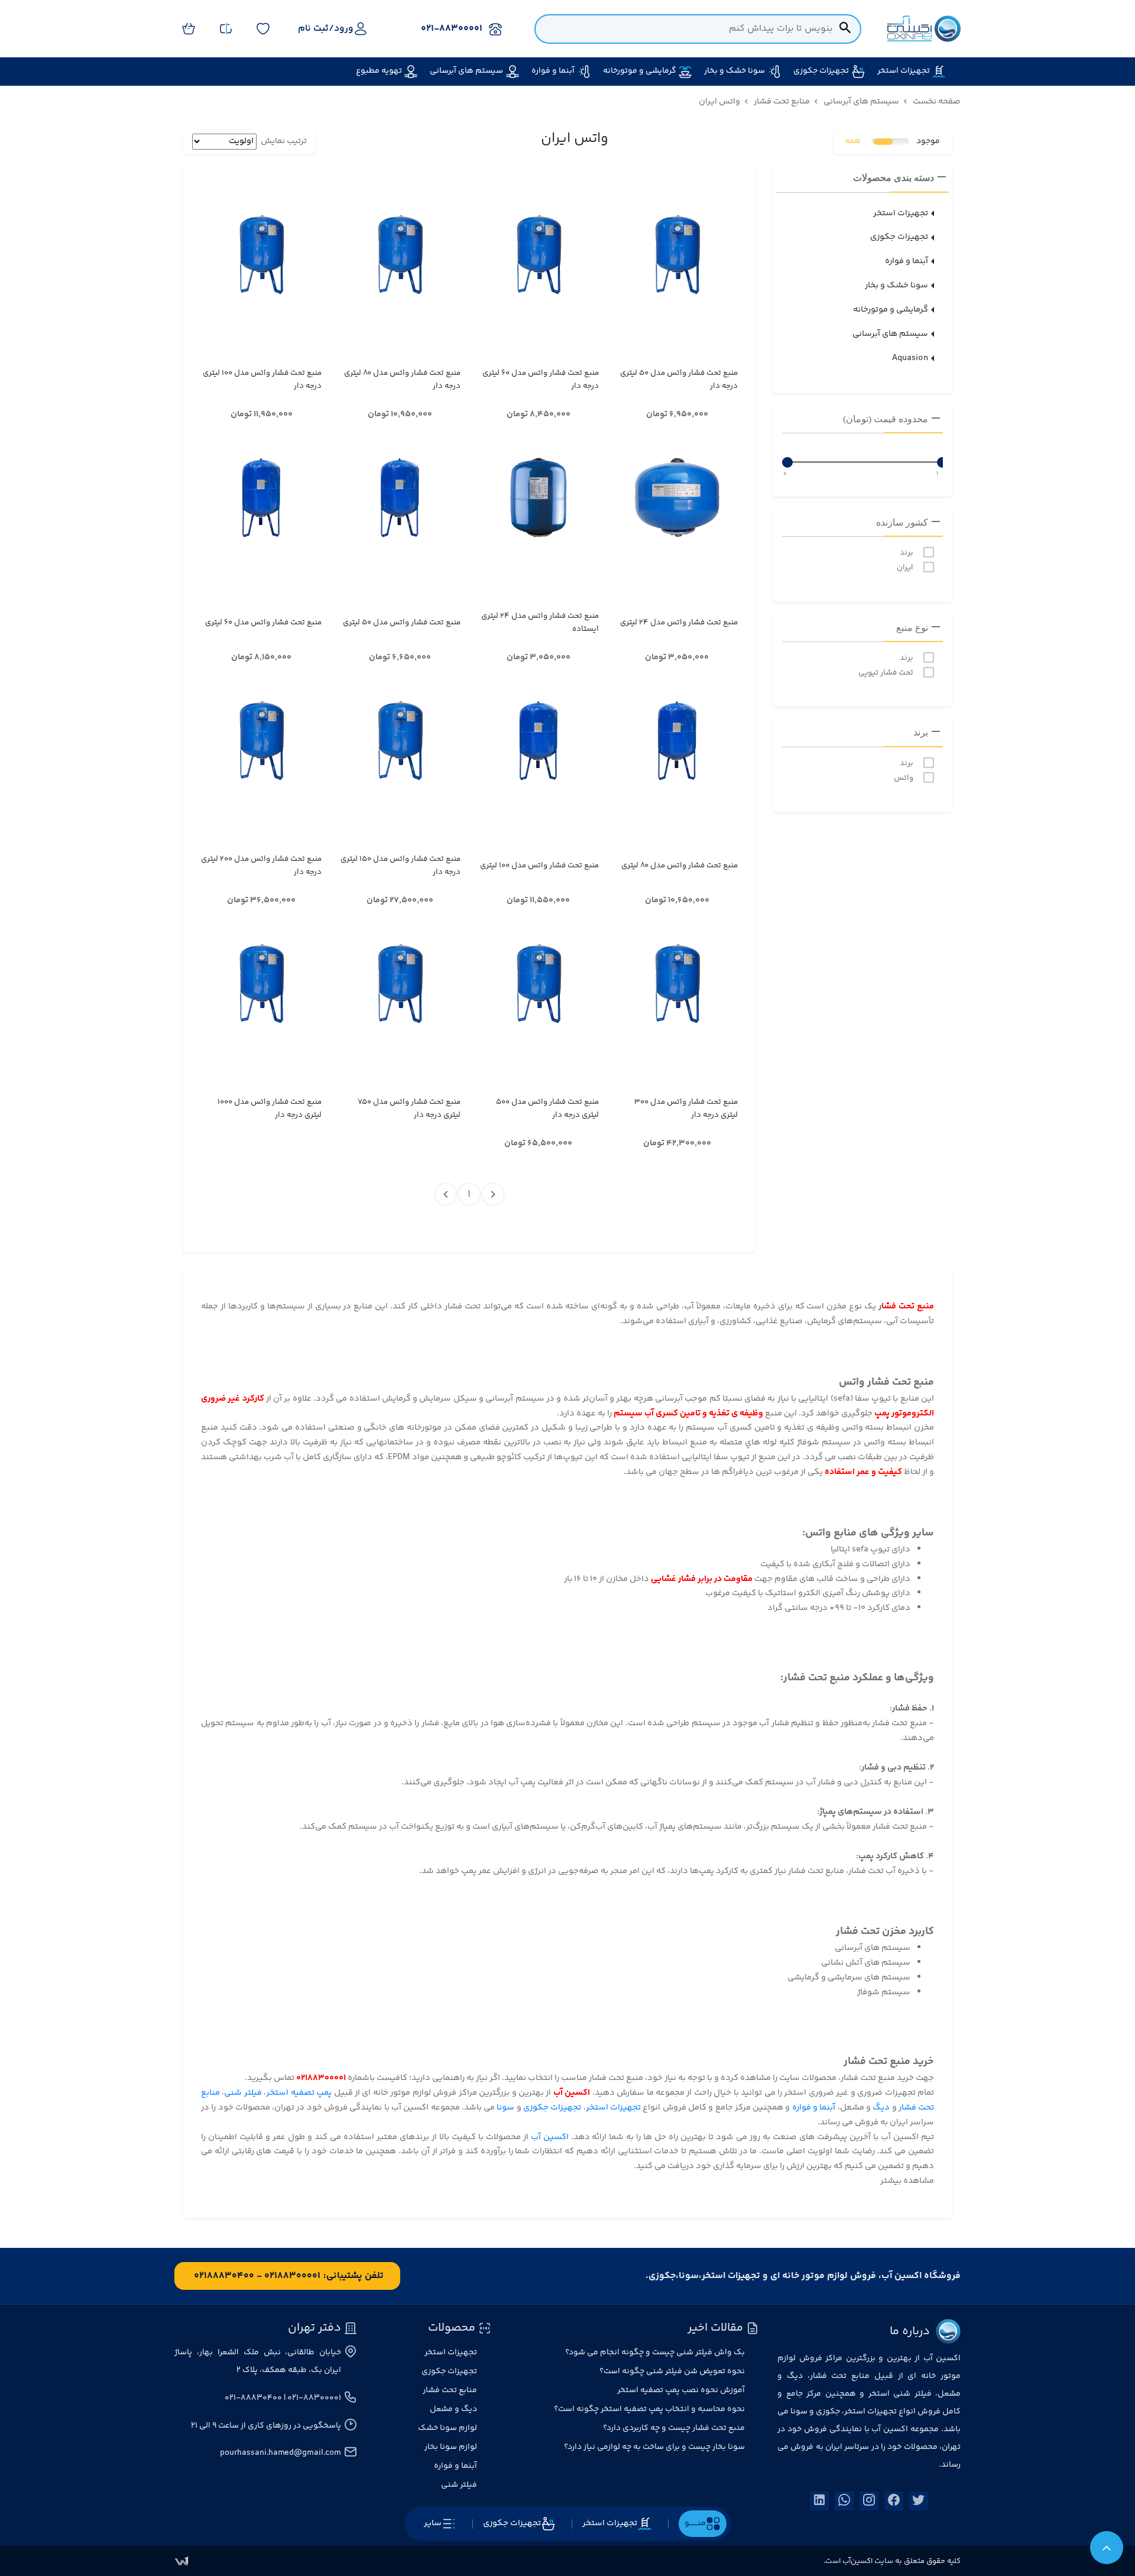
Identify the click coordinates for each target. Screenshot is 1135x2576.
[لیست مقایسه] (226, 29)
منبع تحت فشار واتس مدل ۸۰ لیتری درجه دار (402, 380)
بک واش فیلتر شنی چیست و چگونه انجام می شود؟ (655, 2353)
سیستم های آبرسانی (890, 334)
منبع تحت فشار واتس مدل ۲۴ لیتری (679, 623)
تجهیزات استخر (901, 213)
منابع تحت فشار (450, 2390)
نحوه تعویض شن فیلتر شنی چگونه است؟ (672, 2371)
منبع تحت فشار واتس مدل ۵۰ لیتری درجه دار (679, 380)
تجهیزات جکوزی (899, 237)
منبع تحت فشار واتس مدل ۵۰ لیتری (401, 623)
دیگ (881, 2107)
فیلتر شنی (243, 2093)
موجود (928, 142)
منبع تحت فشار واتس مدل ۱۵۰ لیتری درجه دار (400, 866)
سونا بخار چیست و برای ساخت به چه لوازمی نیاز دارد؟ (654, 2447)
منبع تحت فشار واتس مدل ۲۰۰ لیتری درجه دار (261, 866)
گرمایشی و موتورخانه (891, 310)
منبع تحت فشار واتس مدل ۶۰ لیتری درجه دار (541, 380)
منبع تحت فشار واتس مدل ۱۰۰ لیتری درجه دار (262, 380)
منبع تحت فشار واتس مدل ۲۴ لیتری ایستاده (540, 623)
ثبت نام (313, 29)
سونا (505, 2107)
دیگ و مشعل (453, 2409)
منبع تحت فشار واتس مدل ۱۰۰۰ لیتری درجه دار (270, 1109)
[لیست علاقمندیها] (263, 29)
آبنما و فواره (907, 261)
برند (907, 553)
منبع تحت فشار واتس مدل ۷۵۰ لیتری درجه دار (409, 1109)
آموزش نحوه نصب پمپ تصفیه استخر (681, 2390)
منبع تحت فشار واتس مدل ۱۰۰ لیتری (539, 866)
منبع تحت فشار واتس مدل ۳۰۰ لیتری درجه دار (686, 1109)
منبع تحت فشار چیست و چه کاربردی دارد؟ (674, 2428)
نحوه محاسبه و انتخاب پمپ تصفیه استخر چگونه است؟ (649, 2409)
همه (853, 142)
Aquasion (910, 358)
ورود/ (341, 29)
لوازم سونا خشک (447, 2428)
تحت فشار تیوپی (886, 673)
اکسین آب (550, 2137)
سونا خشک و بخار (896, 285)
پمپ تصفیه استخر (300, 2093)
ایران (905, 568)
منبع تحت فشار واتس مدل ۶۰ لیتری (263, 623)
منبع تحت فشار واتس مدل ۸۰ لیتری (679, 866)
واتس (904, 778)
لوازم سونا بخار (451, 2447)
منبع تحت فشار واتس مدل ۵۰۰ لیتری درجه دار (547, 1109)
